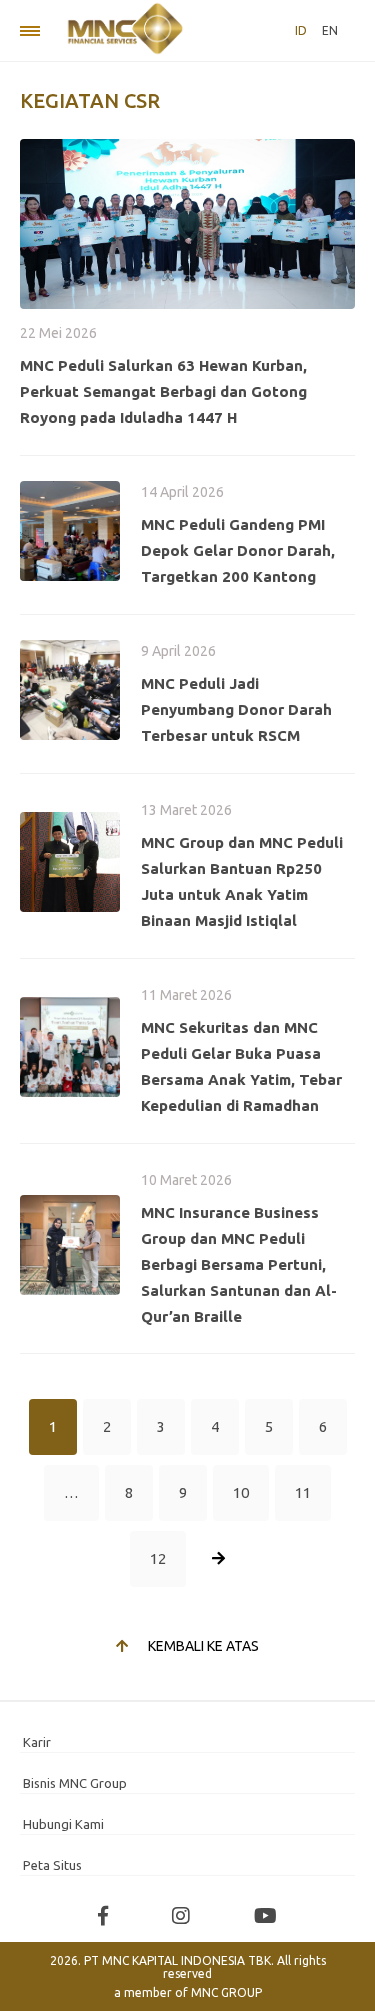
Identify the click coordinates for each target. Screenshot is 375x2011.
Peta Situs (52, 1865)
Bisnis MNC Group (75, 1783)
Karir (37, 1742)
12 (158, 1558)
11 (303, 1492)
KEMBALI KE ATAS (203, 1646)
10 (241, 1492)
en (330, 30)
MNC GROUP (226, 1992)
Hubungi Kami (63, 1824)
